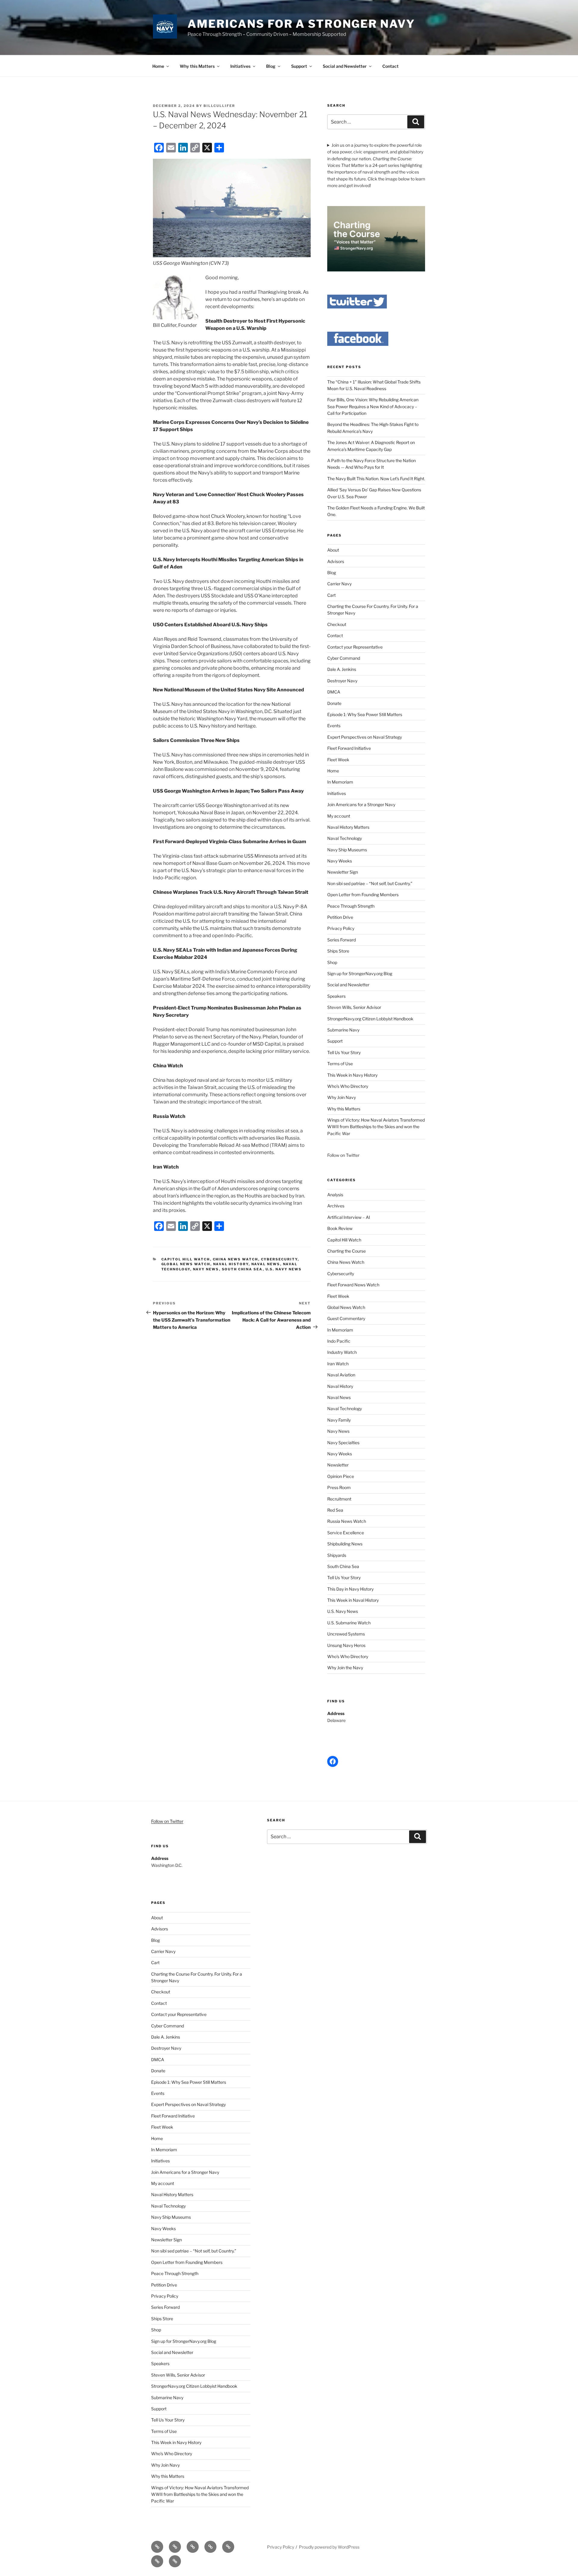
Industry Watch (342, 1352)
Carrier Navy (339, 584)
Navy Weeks (340, 861)
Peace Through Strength (351, 906)
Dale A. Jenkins (342, 669)
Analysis (335, 1195)
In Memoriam (340, 782)
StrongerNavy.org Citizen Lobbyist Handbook (370, 1019)
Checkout (337, 624)
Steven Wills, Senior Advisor (354, 1007)
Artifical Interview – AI (349, 1217)
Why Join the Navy (345, 1668)
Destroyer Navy (342, 681)
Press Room (339, 1487)
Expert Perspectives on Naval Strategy (365, 737)
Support (299, 66)
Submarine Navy (343, 1030)
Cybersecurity (279, 1259)
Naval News (266, 1264)
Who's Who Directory (348, 1656)
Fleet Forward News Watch (353, 1285)
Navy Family (339, 1420)
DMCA (334, 692)
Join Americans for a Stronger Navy (361, 804)
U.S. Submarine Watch (349, 1623)
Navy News (206, 1269)
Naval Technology (345, 838)
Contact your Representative (355, 647)
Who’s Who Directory (348, 1086)
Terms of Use (340, 1064)
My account (339, 816)
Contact (390, 66)
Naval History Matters (348, 827)
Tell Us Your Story (344, 1052)
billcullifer (219, 106)
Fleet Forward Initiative (349, 748)
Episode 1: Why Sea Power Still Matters (365, 714)
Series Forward (342, 940)
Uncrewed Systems (346, 1634)
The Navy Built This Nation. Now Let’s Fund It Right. (376, 479)
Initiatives (240, 66)
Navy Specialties (343, 1443)
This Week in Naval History (353, 1600)
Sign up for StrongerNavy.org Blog (360, 973)
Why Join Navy (342, 1097)
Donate (334, 703)
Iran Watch (338, 1364)
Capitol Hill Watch (186, 1259)
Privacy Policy (341, 928)
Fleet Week (338, 760)
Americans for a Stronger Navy (301, 24)
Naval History (231, 1264)
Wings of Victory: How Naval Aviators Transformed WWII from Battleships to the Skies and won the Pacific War (376, 1127)
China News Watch (236, 1259)
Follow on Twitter (167, 1821)
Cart (331, 595)
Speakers (336, 996)
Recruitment (339, 1499)
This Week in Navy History (352, 1075)
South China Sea (242, 1269)
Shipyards (337, 1555)
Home (158, 66)
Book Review (340, 1228)
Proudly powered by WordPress (329, 2547)
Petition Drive (340, 917)
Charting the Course (346, 1251)
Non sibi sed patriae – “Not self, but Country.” (370, 883)
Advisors (336, 561)
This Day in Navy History (350, 1589)
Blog (271, 66)
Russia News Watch (347, 1521)
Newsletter (338, 1465)
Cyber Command (344, 658)
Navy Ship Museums (347, 850)
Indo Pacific (339, 1341)
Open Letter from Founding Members (363, 895)
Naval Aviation (341, 1375)
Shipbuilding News (345, 1544)
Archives (336, 1206)
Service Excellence (346, 1533)
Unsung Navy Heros (346, 1645)
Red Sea (335, 1510)
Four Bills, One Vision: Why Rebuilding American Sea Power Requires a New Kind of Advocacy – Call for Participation (373, 406)
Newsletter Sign (343, 872)
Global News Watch (186, 1264)
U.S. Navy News (284, 1269)
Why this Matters (197, 66)
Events (334, 726)
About (333, 550)
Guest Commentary (346, 1318)
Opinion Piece (341, 1476)
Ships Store (338, 951)
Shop (332, 962)
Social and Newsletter (345, 66)
